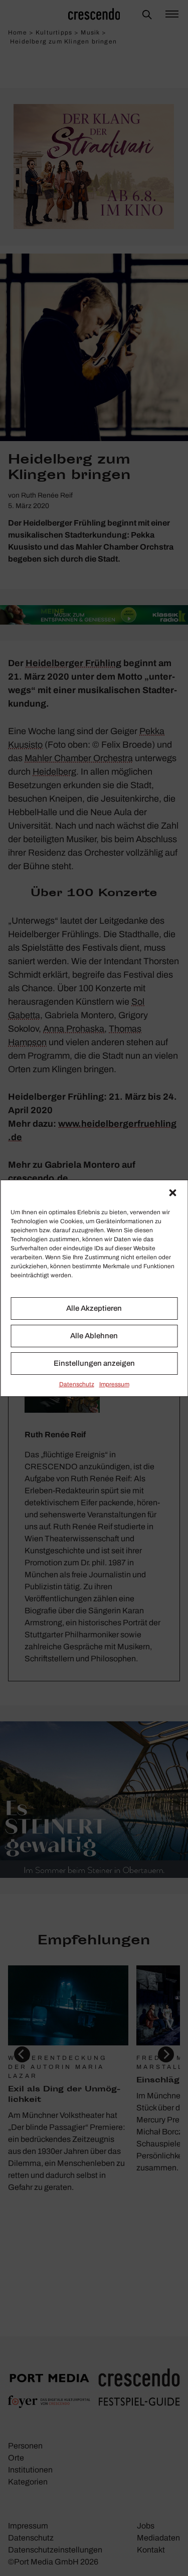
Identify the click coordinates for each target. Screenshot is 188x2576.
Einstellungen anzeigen (94, 1363)
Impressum (114, 1384)
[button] (172, 1193)
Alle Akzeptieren (94, 1308)
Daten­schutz (77, 1384)
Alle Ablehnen (94, 1336)
